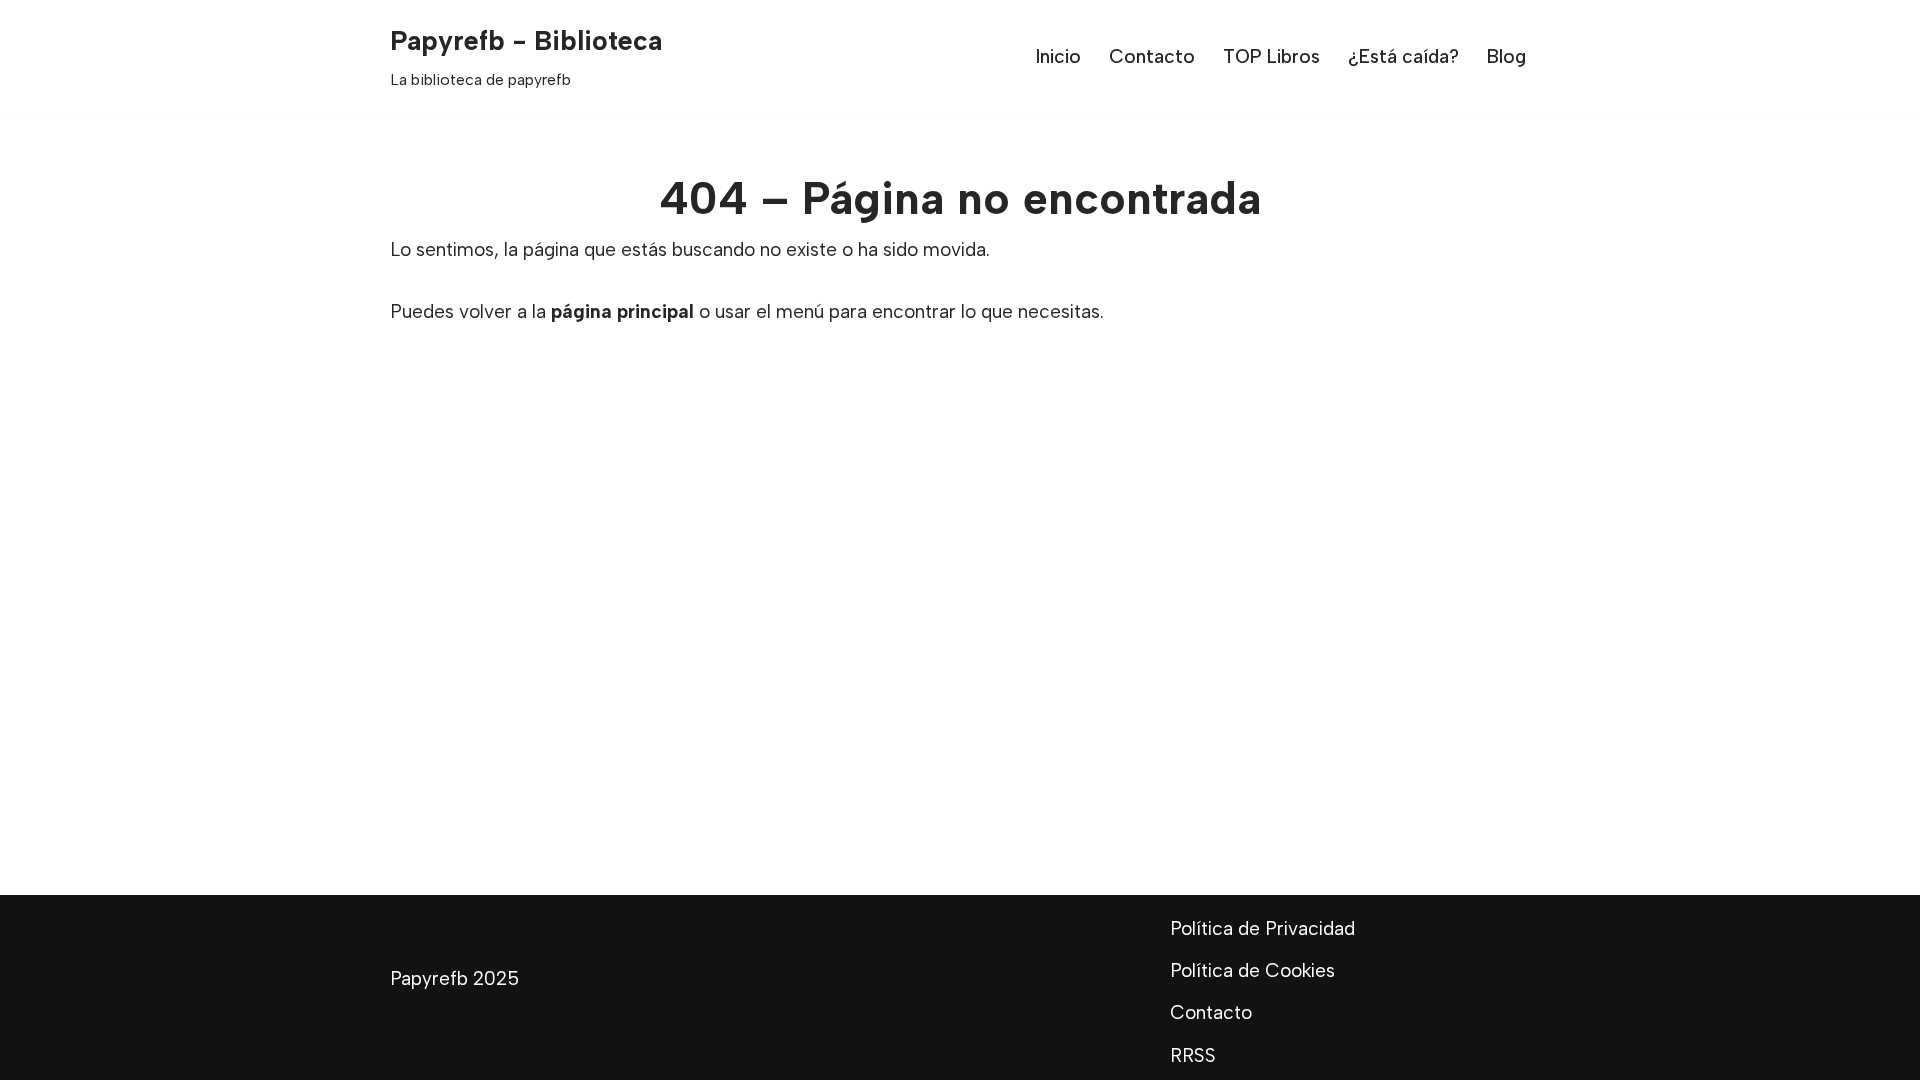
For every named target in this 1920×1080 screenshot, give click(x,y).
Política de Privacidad (1262, 928)
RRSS (1193, 1055)
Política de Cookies (1252, 970)
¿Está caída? (1403, 56)
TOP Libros (1271, 56)
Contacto (1152, 56)
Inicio (1058, 56)
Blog (1506, 56)
